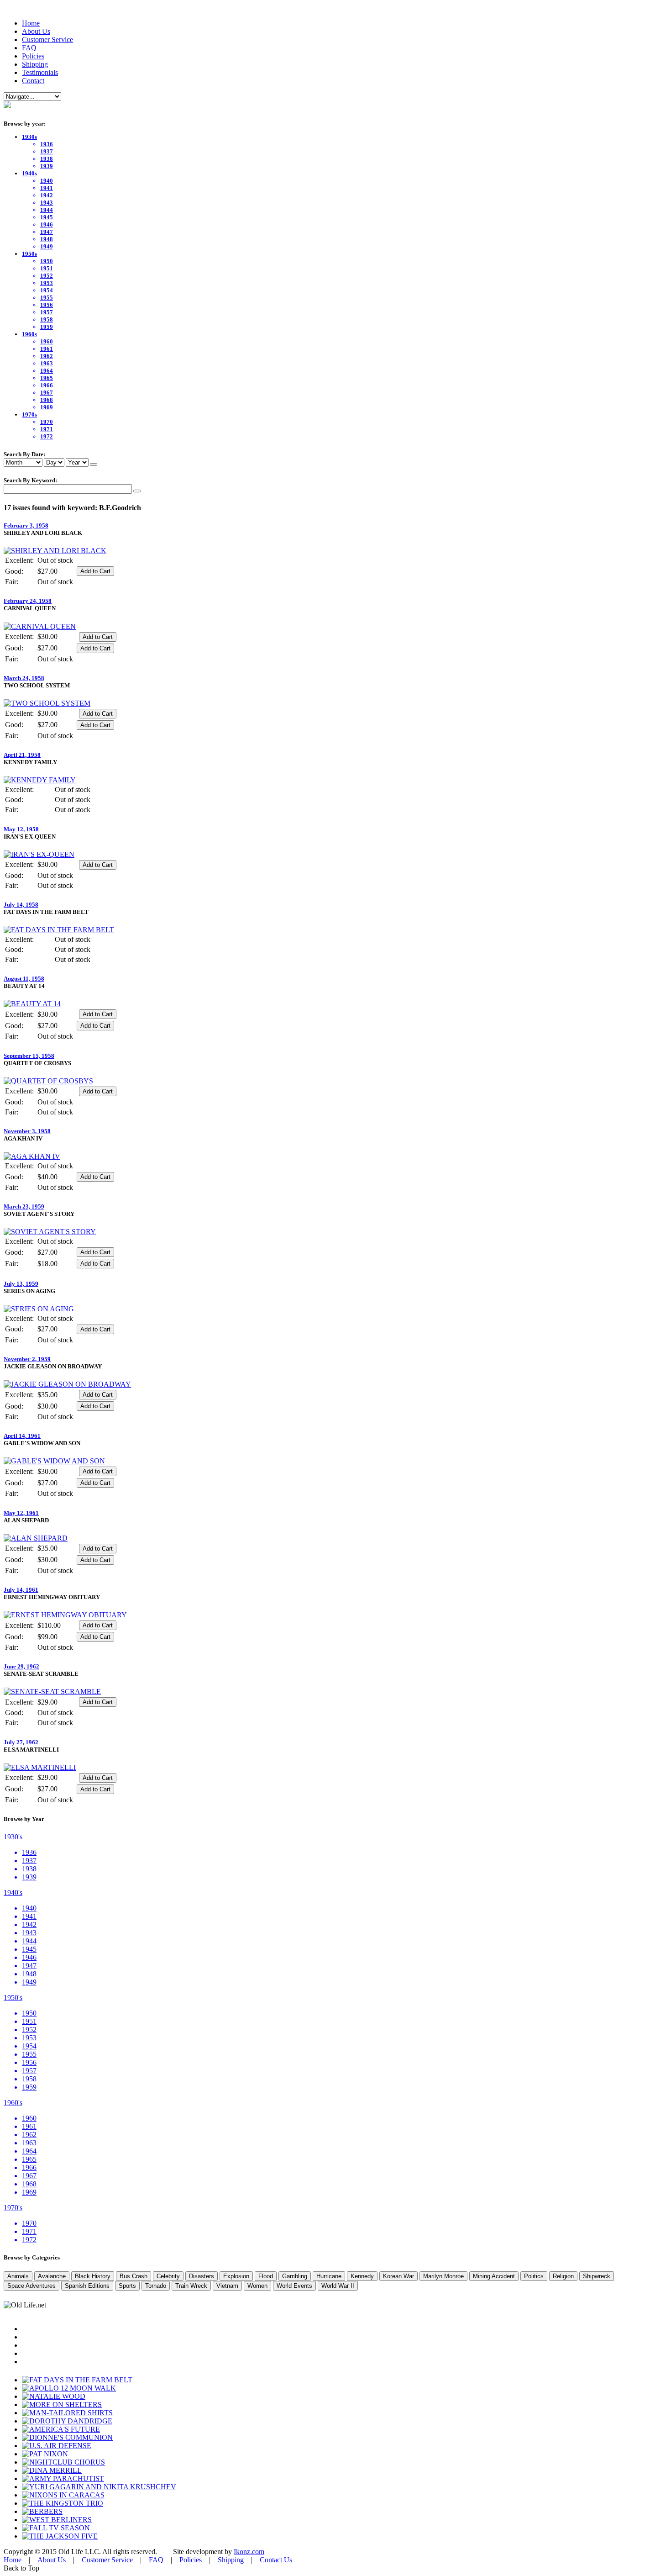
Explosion (236, 2276)
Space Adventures (31, 2286)
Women (257, 2286)
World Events (294, 2286)
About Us (36, 31)
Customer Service (47, 40)
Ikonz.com (249, 2552)
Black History (93, 2276)
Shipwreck (597, 2276)
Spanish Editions (87, 2286)
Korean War (398, 2276)
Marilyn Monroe (443, 2276)
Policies (33, 56)
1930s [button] (29, 137)
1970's (13, 2208)
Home (31, 23)
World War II (338, 2286)
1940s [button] (29, 173)
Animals (18, 2276)
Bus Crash (134, 2276)
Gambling (295, 2276)
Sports (127, 2286)
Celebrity (168, 2276)
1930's (13, 1837)
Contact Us (276, 2560)
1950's (13, 1998)
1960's (13, 2103)
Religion (563, 2276)
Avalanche (52, 2276)
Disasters (202, 2276)
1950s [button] (29, 254)
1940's (13, 1892)
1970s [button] (29, 414)
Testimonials (40, 72)
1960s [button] (29, 334)
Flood (266, 2276)
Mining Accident (494, 2276)
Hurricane (329, 2276)
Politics (534, 2276)
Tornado (156, 2286)
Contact (33, 81)
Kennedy (362, 2276)
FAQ (29, 48)
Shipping (35, 64)
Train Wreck (191, 2286)
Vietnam (227, 2286)
